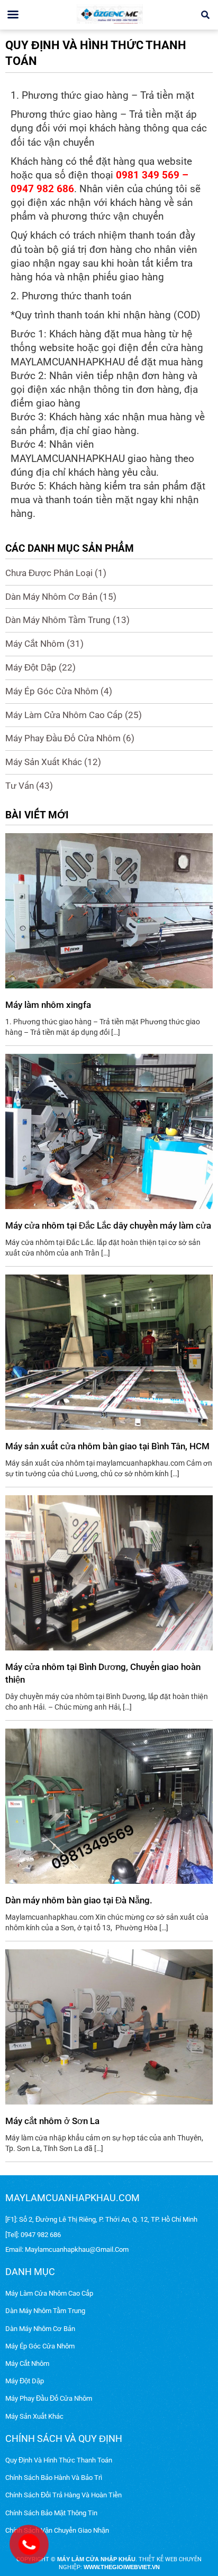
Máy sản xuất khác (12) (53, 762)
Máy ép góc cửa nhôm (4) (59, 691)
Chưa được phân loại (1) (56, 573)
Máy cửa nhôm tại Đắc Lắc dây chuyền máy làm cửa (108, 1225)
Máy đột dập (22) (40, 667)
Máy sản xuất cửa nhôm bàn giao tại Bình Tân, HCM (107, 1446)
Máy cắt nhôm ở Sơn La (52, 2121)
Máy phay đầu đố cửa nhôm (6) (70, 738)
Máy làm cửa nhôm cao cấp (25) (74, 715)
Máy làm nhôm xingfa (48, 1005)
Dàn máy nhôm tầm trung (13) (67, 620)
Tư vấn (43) (29, 786)
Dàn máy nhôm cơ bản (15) (61, 597)
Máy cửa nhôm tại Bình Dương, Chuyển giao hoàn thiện (103, 1673)
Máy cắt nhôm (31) (44, 644)
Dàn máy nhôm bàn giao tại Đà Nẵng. (79, 1900)
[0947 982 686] (28, 2541)
